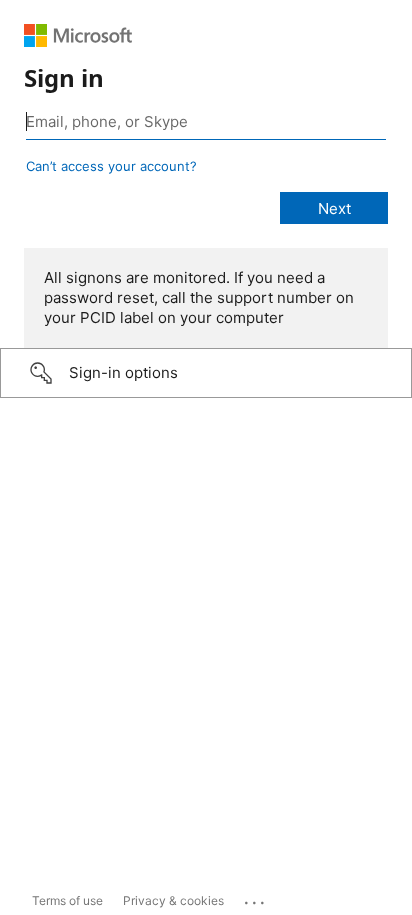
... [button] (256, 898)
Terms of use (67, 900)
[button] (206, 373)
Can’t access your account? (111, 166)
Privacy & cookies (173, 900)
